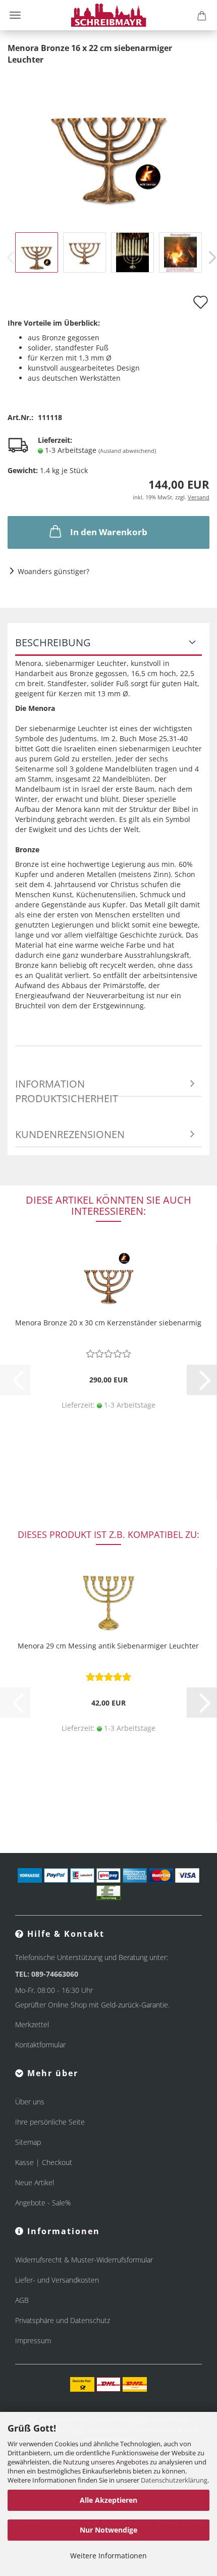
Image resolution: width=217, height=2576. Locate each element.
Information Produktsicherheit (67, 1087)
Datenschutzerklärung (174, 2480)
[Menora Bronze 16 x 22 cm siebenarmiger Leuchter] (108, 140)
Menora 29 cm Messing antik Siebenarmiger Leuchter (108, 1646)
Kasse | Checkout (44, 2162)
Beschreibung (53, 642)
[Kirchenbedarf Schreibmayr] (109, 15)
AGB (22, 2300)
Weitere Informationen (108, 2556)
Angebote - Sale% (43, 2203)
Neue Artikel (35, 2182)
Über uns (30, 2102)
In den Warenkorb (109, 532)
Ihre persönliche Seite (50, 2122)
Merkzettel (32, 2024)
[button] (202, 1380)
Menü (15, 15)
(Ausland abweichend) (127, 451)
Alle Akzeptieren (108, 2500)
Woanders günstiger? (53, 571)
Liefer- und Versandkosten (57, 2280)
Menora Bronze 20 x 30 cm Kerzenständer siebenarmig (108, 1323)
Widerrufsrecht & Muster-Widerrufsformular (84, 2260)
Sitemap (28, 2142)
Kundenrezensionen (70, 1134)
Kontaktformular (40, 2045)
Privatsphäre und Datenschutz (63, 2320)
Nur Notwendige (108, 2530)
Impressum (33, 2340)
